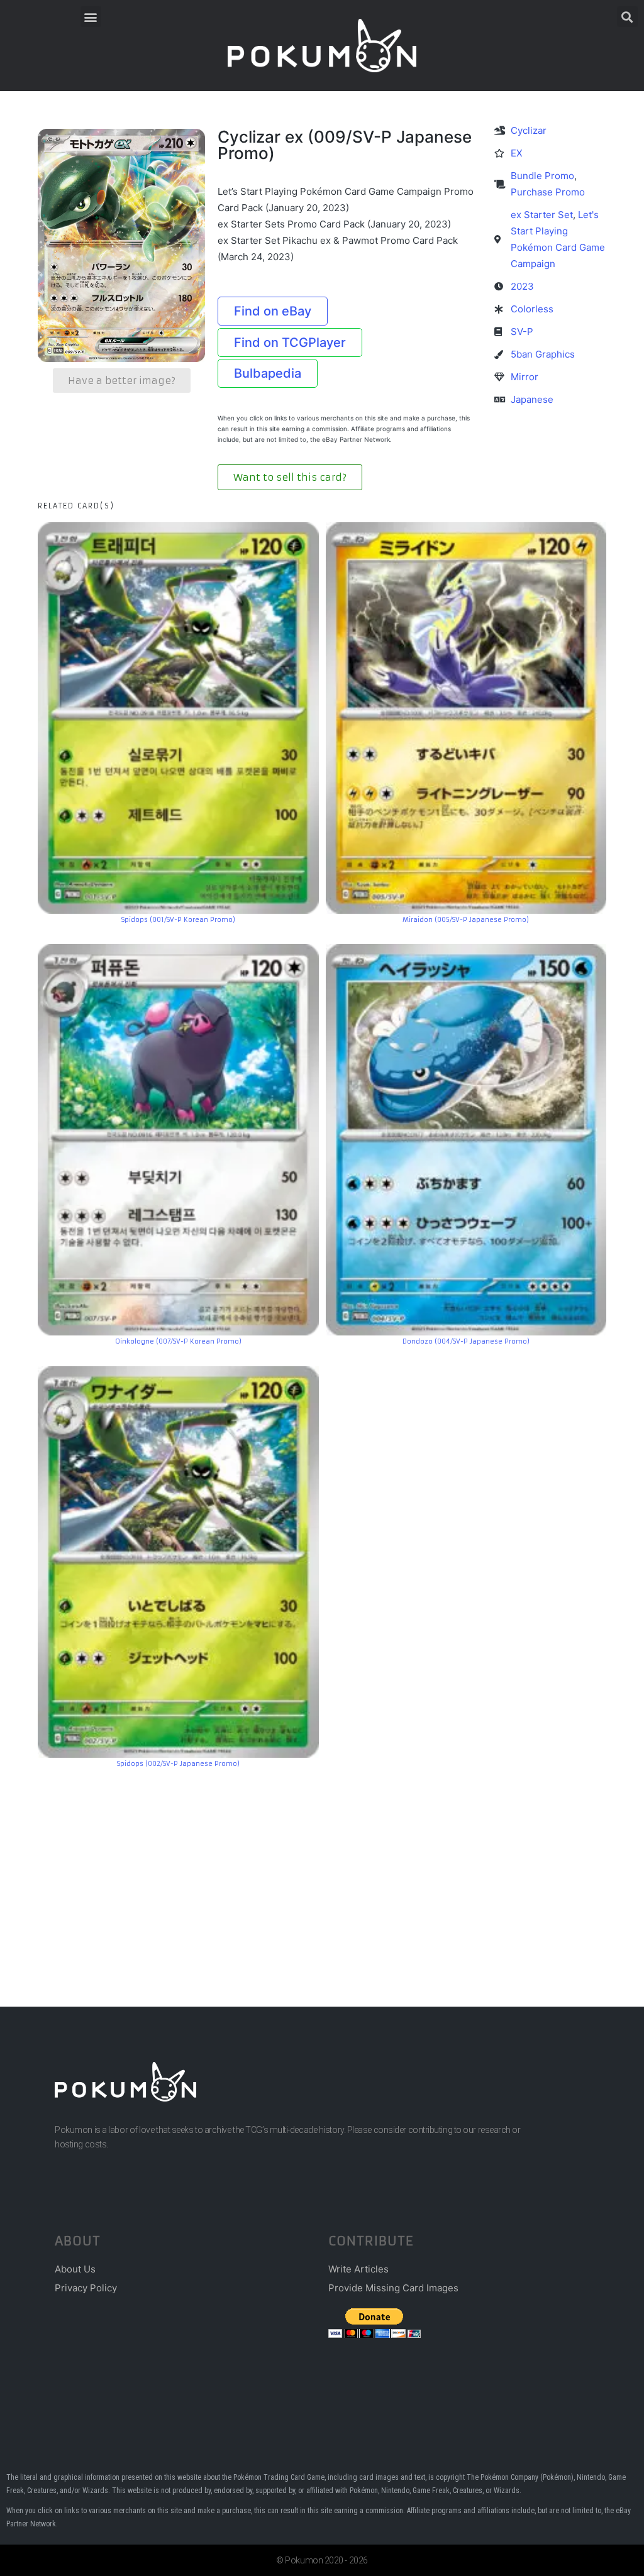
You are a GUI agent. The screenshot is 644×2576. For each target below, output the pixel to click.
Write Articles (358, 2269)
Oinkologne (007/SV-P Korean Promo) (178, 1341)
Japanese (532, 399)
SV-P (522, 332)
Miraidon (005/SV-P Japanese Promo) (466, 920)
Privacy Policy (86, 2288)
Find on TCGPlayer (290, 343)
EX (517, 153)
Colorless (532, 309)
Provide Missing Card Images (393, 2288)
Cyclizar (529, 130)
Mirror (525, 377)
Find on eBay (273, 311)
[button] (91, 17)
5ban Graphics (543, 354)
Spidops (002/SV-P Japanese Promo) (178, 1764)
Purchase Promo (548, 192)
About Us (75, 2269)
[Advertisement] (322, 1868)
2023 (522, 286)
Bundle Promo (542, 176)
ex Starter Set (542, 215)
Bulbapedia (268, 373)
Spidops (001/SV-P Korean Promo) (178, 920)
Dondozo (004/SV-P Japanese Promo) (466, 1341)
